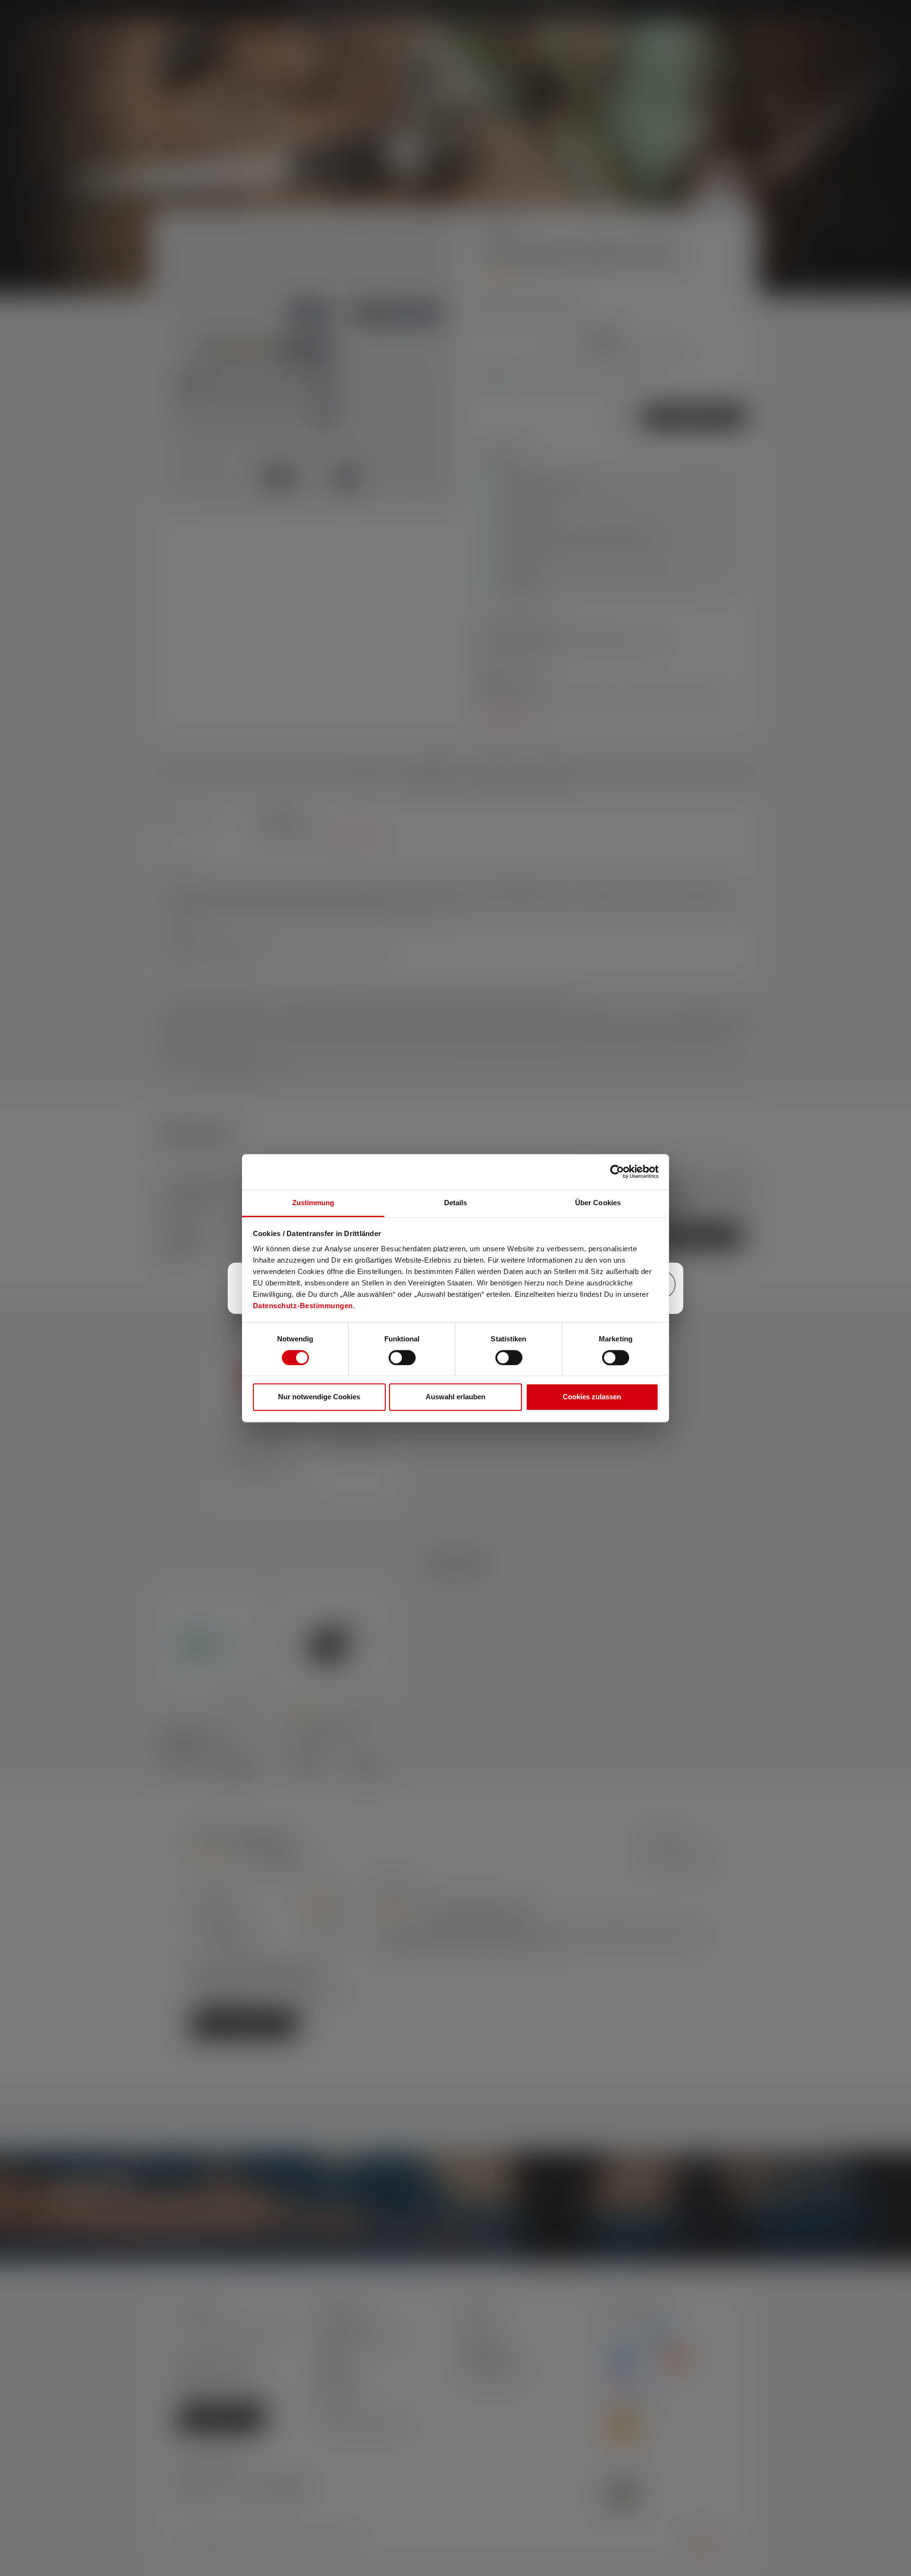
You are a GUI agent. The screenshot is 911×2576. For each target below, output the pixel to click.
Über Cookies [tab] (598, 1203)
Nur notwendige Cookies (319, 1397)
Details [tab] (456, 1203)
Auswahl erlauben (455, 1397)
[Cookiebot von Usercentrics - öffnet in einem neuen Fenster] (617, 1172)
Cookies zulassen (592, 1397)
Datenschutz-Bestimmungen (303, 1306)
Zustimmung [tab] (313, 1203)
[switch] (402, 1358)
